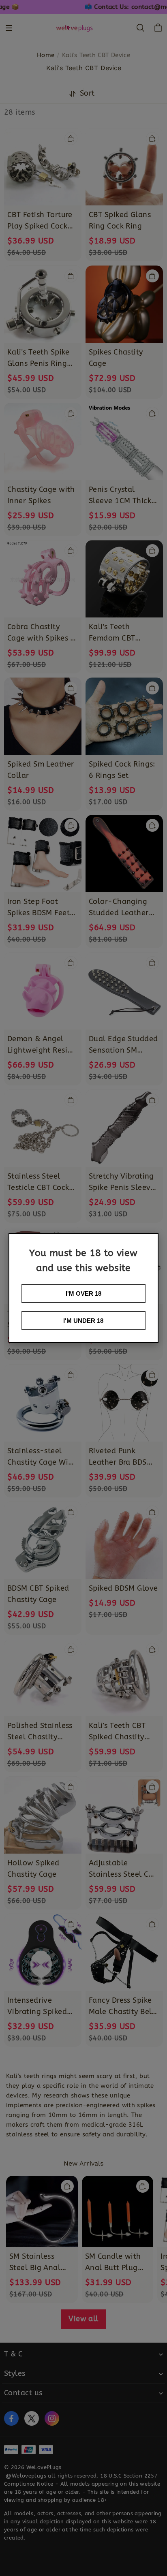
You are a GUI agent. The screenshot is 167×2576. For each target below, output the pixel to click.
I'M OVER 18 (83, 1293)
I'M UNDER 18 (83, 1321)
